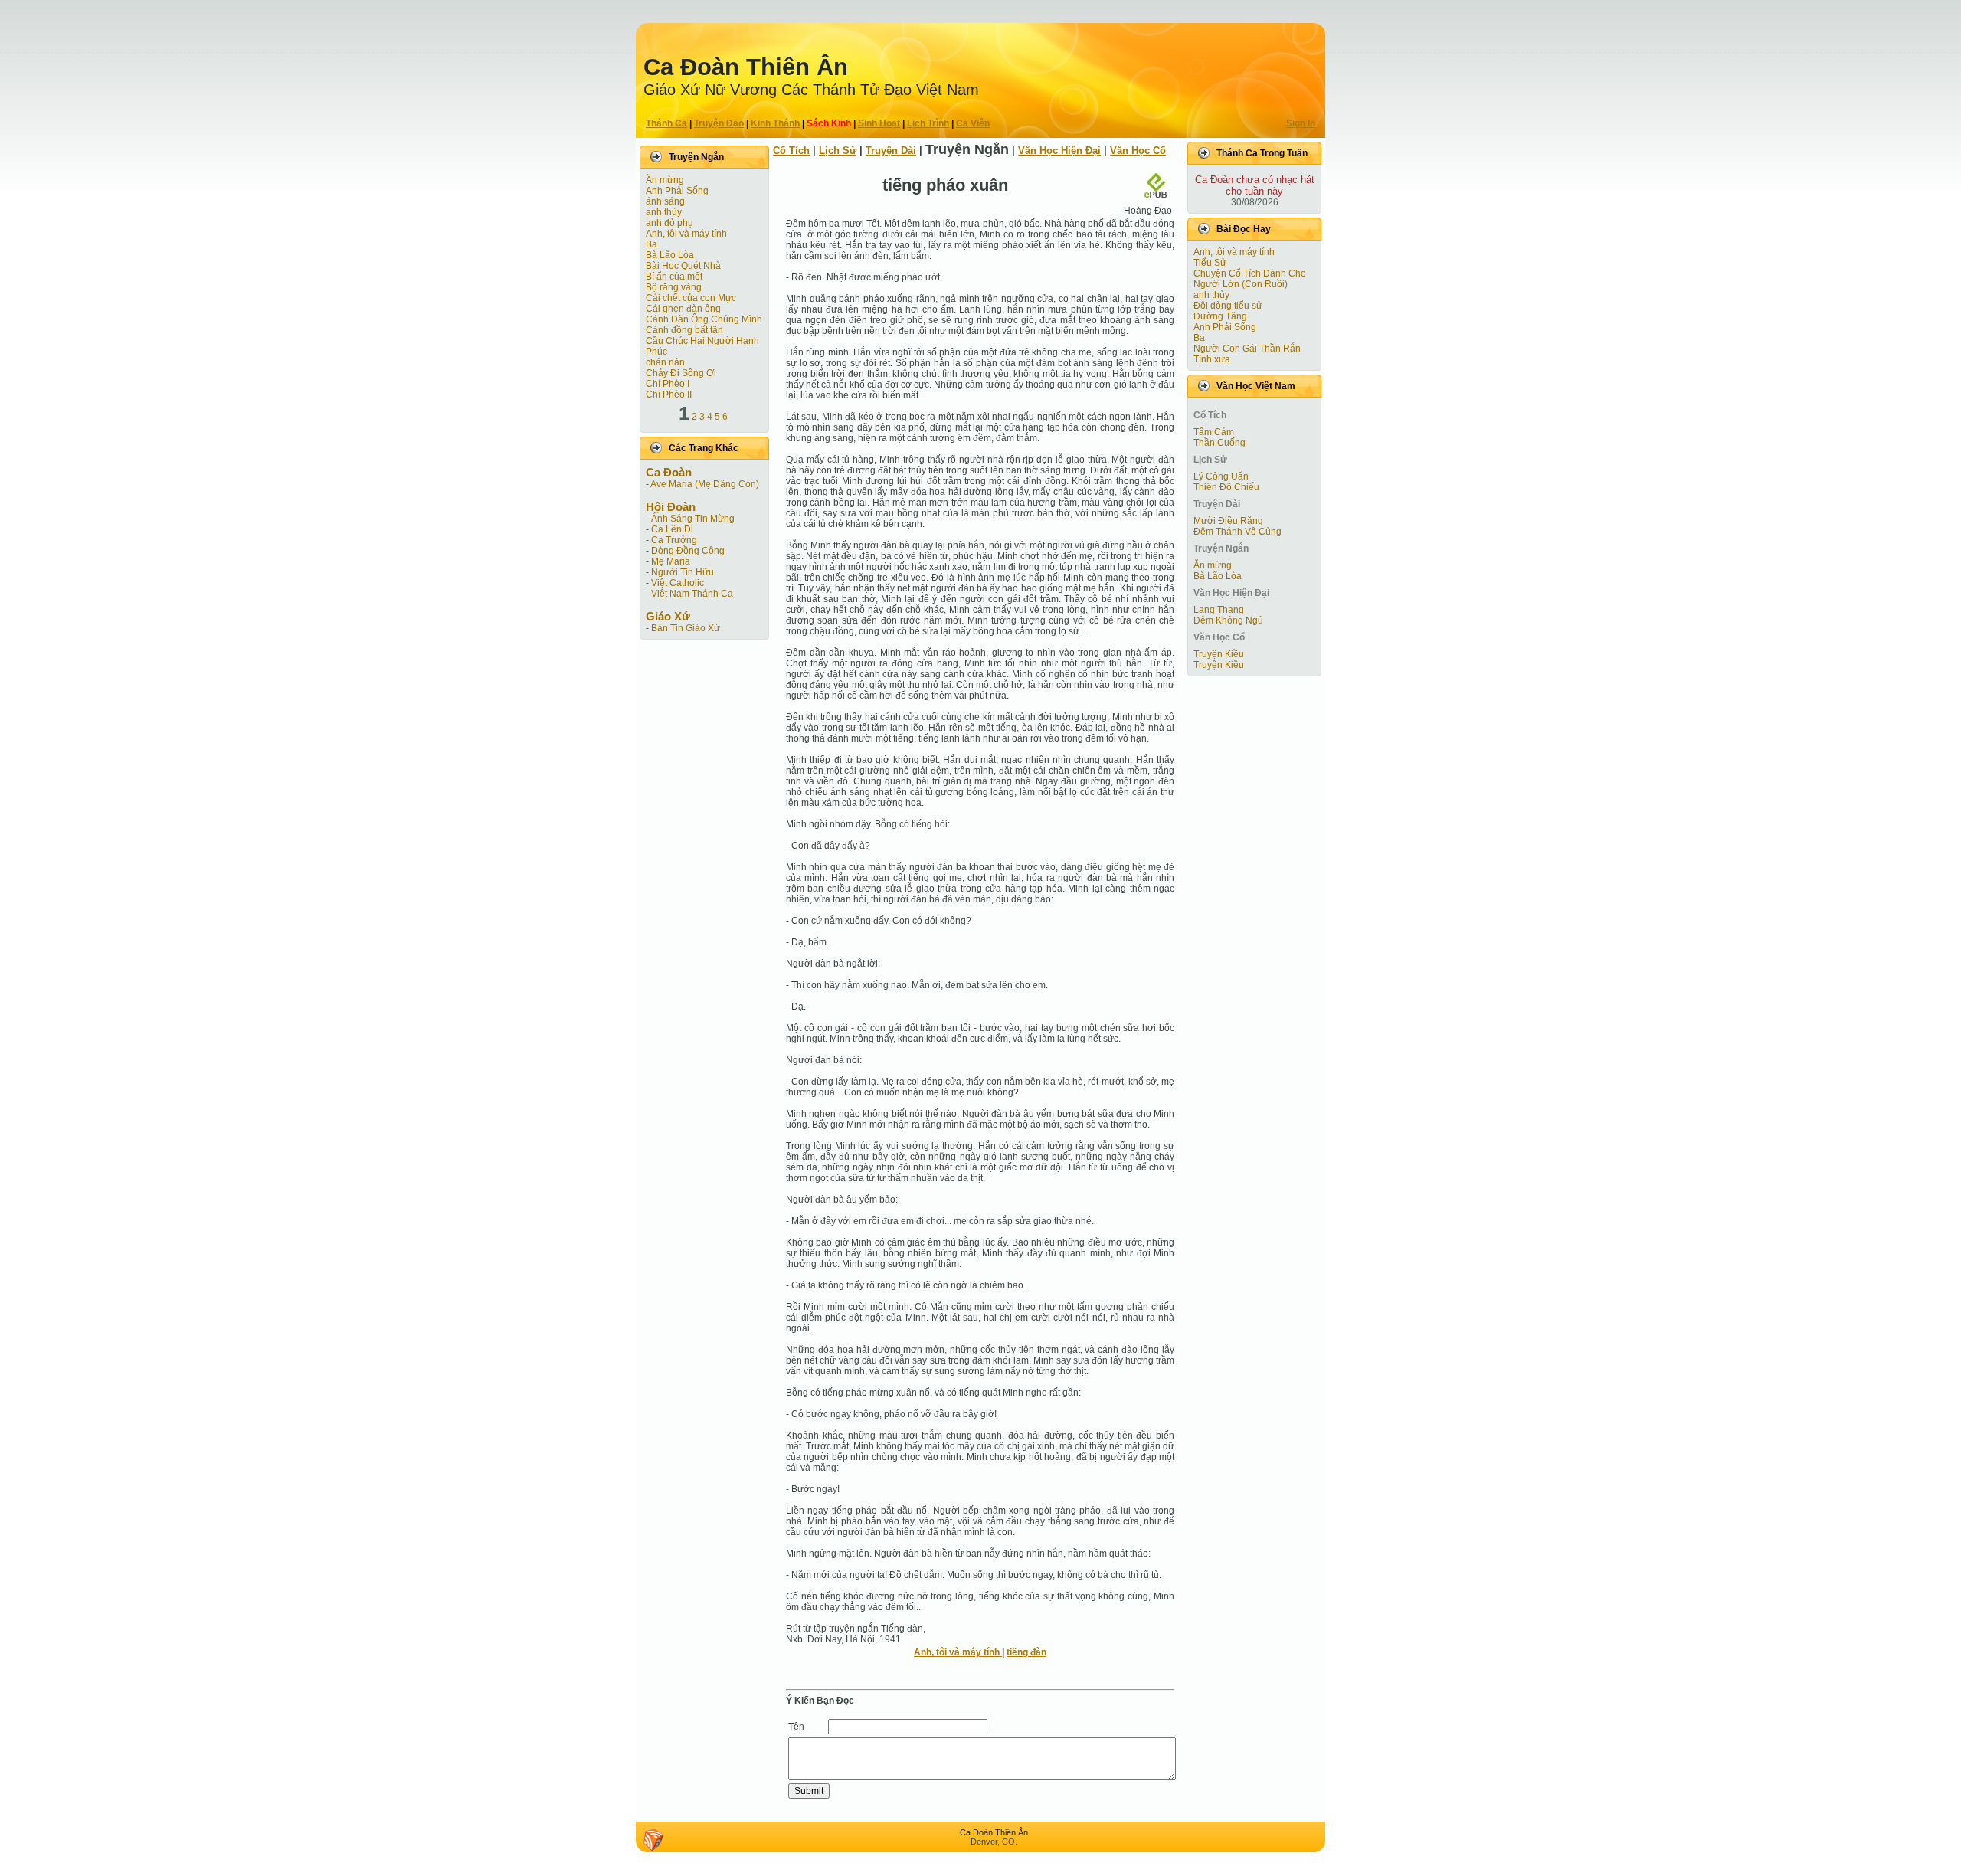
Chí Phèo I (668, 384)
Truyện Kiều (1219, 654)
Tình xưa (1212, 359)
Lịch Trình (928, 123)
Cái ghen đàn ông (683, 309)
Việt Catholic (678, 583)
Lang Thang (1219, 610)
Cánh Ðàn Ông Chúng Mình (704, 319)
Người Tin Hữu (683, 572)
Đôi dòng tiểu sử (1228, 306)
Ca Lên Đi (672, 529)
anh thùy (664, 212)
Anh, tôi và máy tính (686, 234)
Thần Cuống (1219, 443)
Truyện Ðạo (719, 123)
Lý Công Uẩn (1221, 476)
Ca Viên (973, 123)
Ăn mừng (665, 180)
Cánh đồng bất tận (684, 330)
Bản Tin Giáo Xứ (686, 628)
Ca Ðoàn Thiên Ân (746, 67)
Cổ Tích (791, 151)
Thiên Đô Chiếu (1226, 487)
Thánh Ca (666, 123)
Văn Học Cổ (1138, 151)
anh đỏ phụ (669, 223)
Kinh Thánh (775, 123)
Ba (651, 244)
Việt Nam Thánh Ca (692, 594)
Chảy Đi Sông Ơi (681, 373)
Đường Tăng (1220, 316)
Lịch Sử (838, 151)
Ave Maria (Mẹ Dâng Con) (705, 484)
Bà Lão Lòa (670, 255)
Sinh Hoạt (879, 123)
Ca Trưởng (674, 540)
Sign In (1301, 123)
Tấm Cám (1214, 432)
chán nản (665, 362)
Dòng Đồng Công (688, 551)
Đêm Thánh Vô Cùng (1237, 532)
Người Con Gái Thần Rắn (1247, 349)
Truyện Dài (891, 151)
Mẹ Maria (671, 561)
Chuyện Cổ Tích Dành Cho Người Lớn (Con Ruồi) (1250, 279)
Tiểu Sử (1210, 263)
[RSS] (653, 1840)
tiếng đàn (1026, 1652)
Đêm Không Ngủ (1228, 620)
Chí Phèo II (669, 395)
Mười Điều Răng (1228, 521)
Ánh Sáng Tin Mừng (693, 519)
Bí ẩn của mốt (674, 277)
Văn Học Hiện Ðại (1059, 151)
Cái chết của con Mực (691, 298)
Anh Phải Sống (677, 191)
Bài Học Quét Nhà (683, 266)
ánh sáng (665, 201)
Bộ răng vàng (674, 287)
